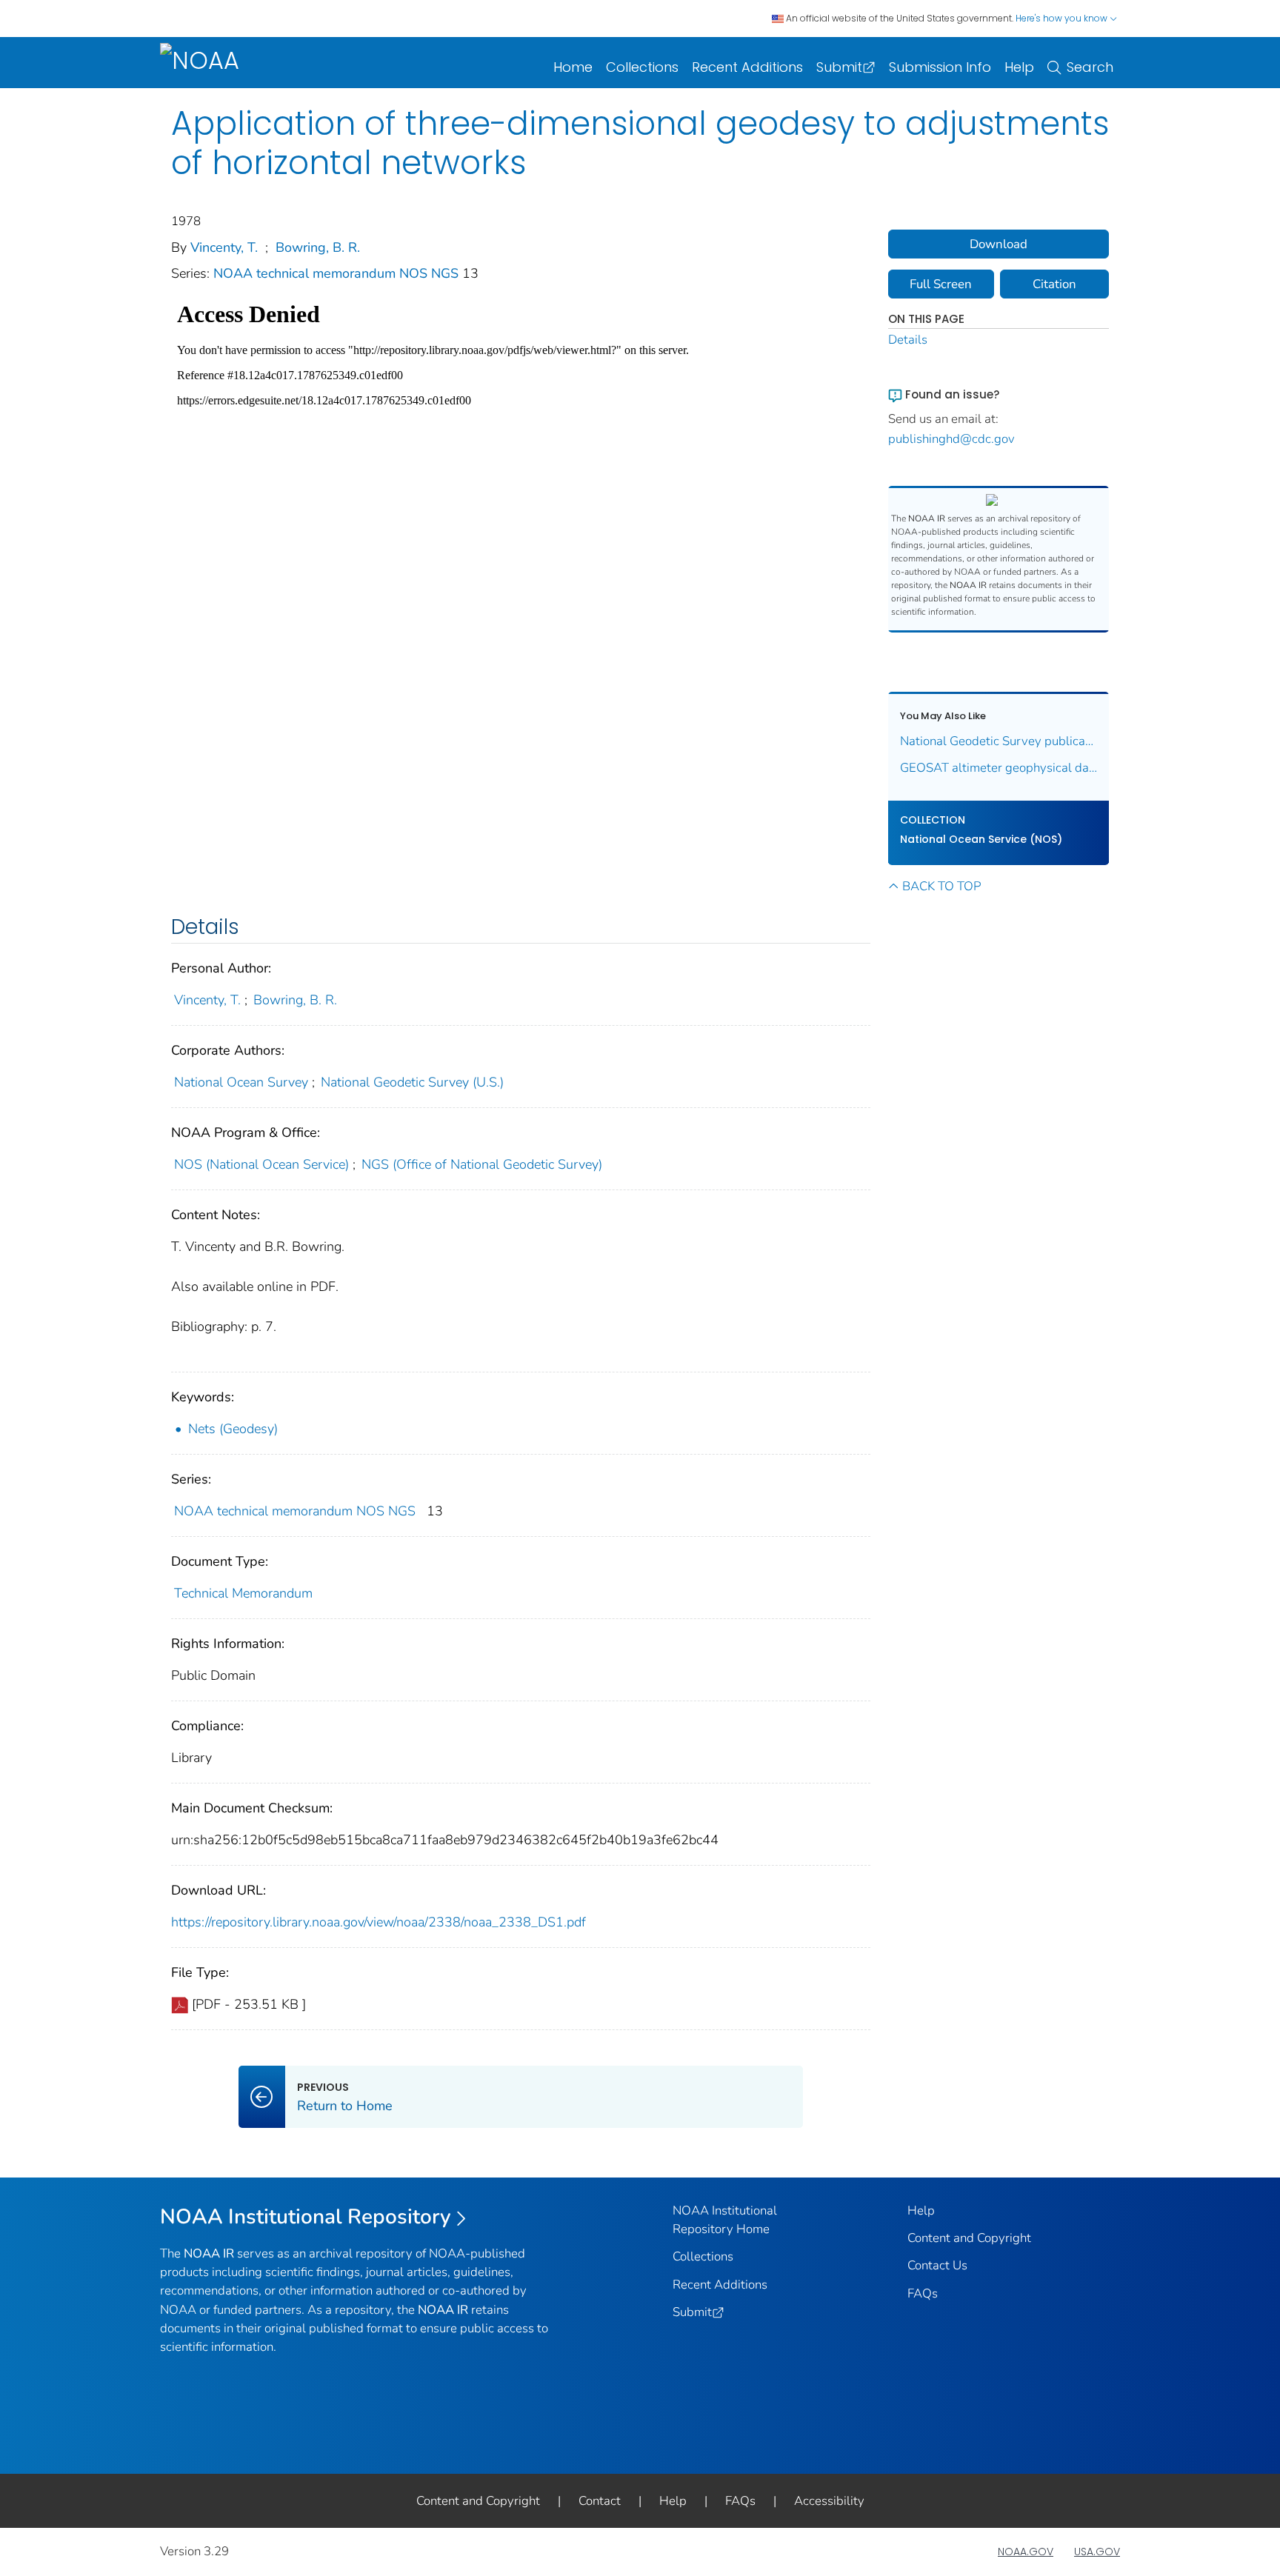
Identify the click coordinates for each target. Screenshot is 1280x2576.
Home (573, 67)
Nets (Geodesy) (233, 1429)
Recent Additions (747, 67)
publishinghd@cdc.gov (951, 439)
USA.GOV (1097, 2552)
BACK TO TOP (941, 886)
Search (1090, 67)
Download (999, 244)
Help (1019, 67)
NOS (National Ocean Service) (261, 1164)
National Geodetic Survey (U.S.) (412, 1082)
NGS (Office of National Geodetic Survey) (482, 1164)
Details (908, 340)
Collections (642, 67)
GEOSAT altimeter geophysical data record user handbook (999, 768)
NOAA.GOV (1026, 2552)
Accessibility (829, 2501)
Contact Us (937, 2265)
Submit (839, 67)
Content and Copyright (969, 2238)
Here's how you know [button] (1063, 18)
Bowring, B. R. (318, 247)
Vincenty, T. (224, 247)
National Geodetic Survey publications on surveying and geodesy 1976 (999, 741)
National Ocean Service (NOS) (981, 839)
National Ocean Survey (241, 1082)
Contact (600, 2501)
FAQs (923, 2293)
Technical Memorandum (243, 1593)
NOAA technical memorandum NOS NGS (338, 273)
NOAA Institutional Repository (306, 2217)
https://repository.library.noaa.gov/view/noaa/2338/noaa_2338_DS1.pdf (379, 1922)
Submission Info (940, 67)
